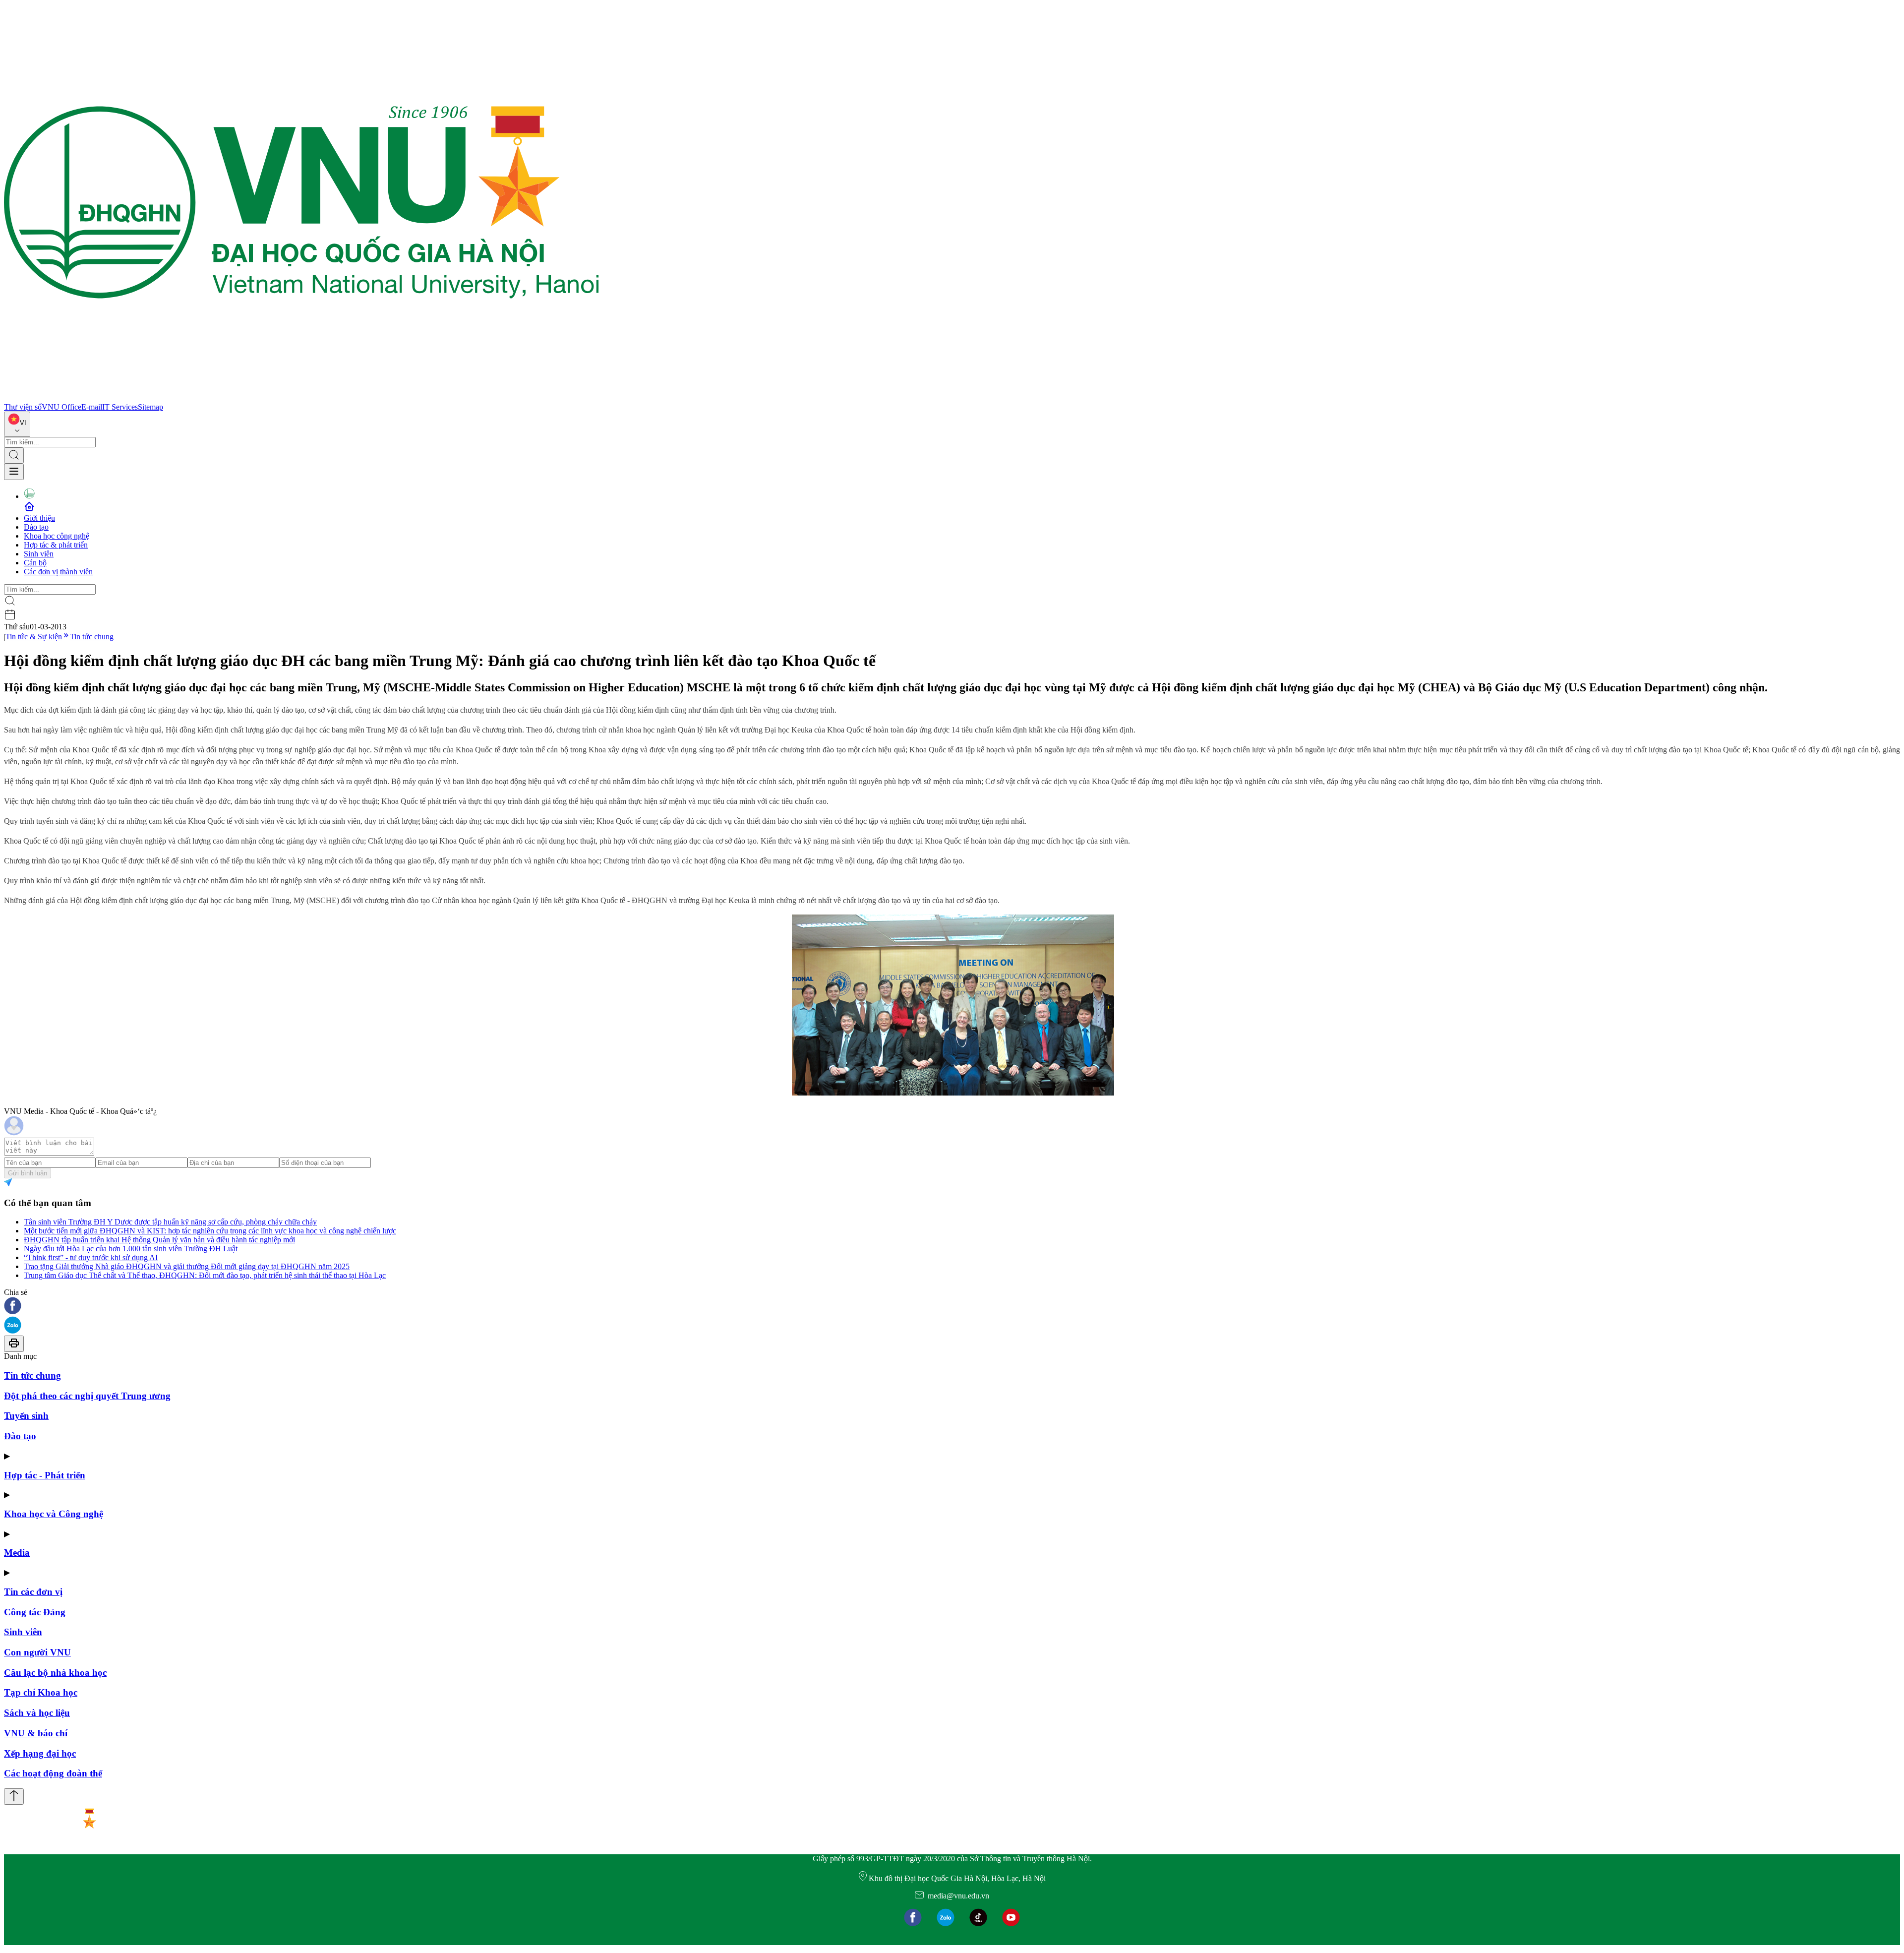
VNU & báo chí (36, 1733)
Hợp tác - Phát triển (45, 1475)
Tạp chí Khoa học (41, 1692)
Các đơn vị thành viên (58, 572)
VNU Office (61, 407)
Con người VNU (37, 1652)
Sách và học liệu (37, 1713)
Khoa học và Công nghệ (54, 1514)
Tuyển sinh (26, 1416)
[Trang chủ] (301, 398)
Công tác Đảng (35, 1612)
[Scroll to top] (14, 1797)
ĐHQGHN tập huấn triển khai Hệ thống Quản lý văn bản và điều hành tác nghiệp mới (159, 1240)
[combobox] (17, 424)
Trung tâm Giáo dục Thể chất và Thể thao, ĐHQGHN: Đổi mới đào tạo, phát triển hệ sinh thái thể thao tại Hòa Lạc (205, 1275)
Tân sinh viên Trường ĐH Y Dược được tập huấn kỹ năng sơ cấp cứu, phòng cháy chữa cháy (170, 1222)
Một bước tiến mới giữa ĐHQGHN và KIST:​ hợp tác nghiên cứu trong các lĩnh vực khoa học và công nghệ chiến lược (210, 1231)
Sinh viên (39, 554)
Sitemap (150, 407)
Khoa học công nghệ (57, 536)
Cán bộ (35, 563)
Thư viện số (23, 407)
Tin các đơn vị (33, 1592)
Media (17, 1553)
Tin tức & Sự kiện (34, 637)
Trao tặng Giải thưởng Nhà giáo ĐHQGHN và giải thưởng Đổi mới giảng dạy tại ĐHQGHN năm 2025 (187, 1266)
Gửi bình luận (28, 1173)
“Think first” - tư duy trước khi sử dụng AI (91, 1257)
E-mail (92, 407)
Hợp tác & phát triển (56, 545)
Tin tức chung (92, 637)
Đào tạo (36, 527)
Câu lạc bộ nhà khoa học (55, 1673)
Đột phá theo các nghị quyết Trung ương (87, 1396)
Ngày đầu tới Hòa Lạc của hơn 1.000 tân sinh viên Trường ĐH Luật (131, 1249)
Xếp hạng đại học (40, 1753)
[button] (952, 1307)
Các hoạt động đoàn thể (53, 1773)
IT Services (120, 407)
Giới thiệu (39, 518)
